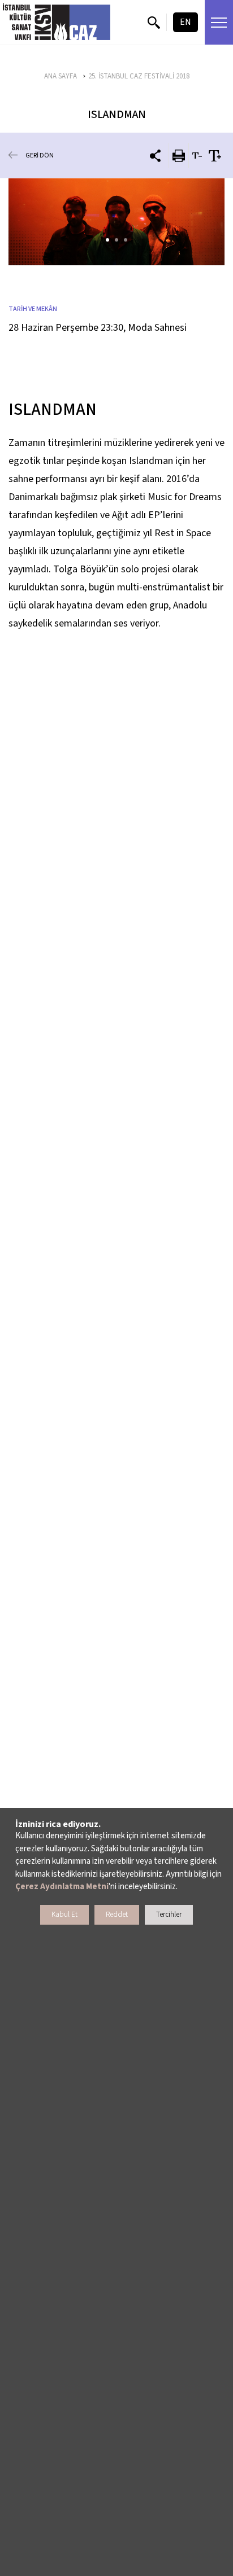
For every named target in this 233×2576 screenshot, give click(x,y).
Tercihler (169, 1915)
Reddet (117, 1915)
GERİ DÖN (40, 155)
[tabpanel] (116, 222)
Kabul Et (64, 1915)
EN (185, 22)
